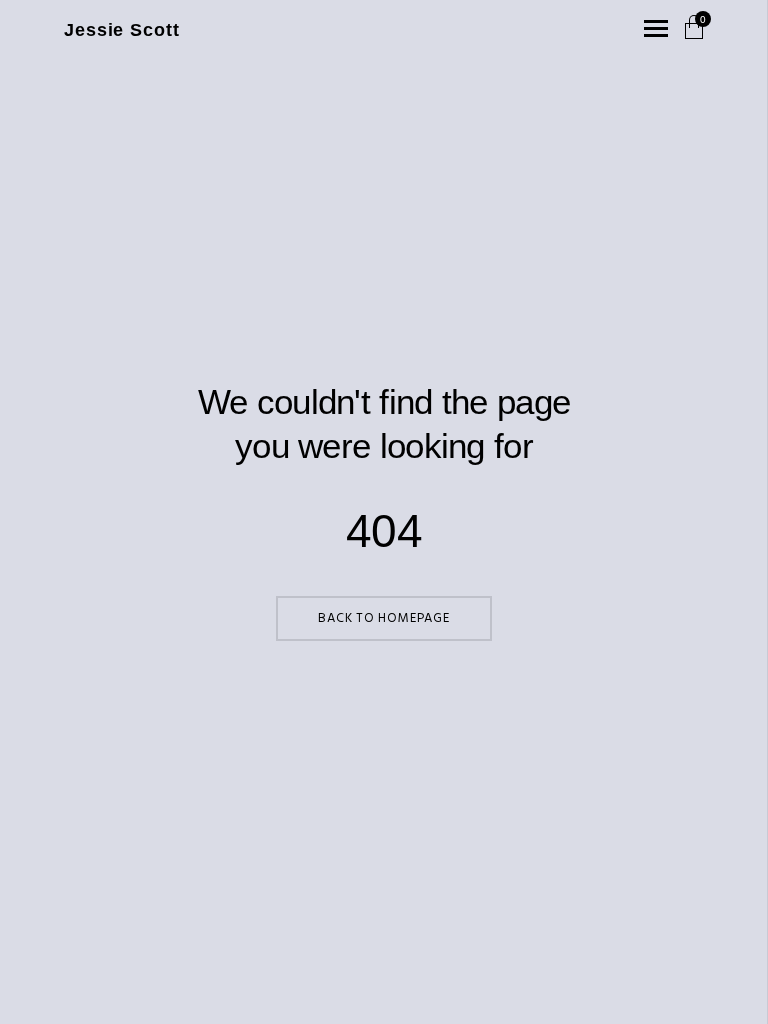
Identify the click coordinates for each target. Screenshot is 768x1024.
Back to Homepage (383, 618)
